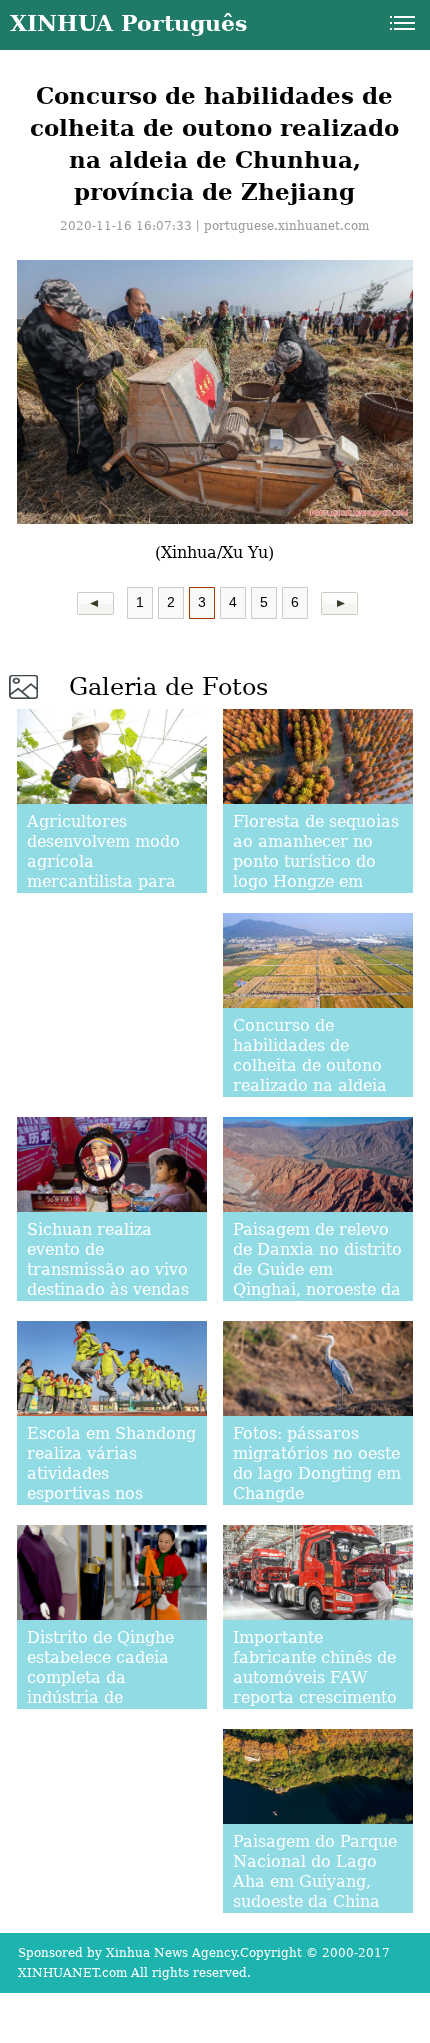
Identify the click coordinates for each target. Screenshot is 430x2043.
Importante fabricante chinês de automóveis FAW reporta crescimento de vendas (315, 1677)
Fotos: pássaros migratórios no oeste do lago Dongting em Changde (317, 1463)
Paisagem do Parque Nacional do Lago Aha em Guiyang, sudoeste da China (315, 1871)
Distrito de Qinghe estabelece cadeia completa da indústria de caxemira (100, 1677)
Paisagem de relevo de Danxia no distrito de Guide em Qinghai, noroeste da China (317, 1269)
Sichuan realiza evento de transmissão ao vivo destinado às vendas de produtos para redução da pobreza (108, 1279)
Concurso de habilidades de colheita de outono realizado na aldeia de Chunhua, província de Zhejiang (310, 1085)
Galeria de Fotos (168, 687)
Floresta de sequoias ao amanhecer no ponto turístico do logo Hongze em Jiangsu (316, 861)
